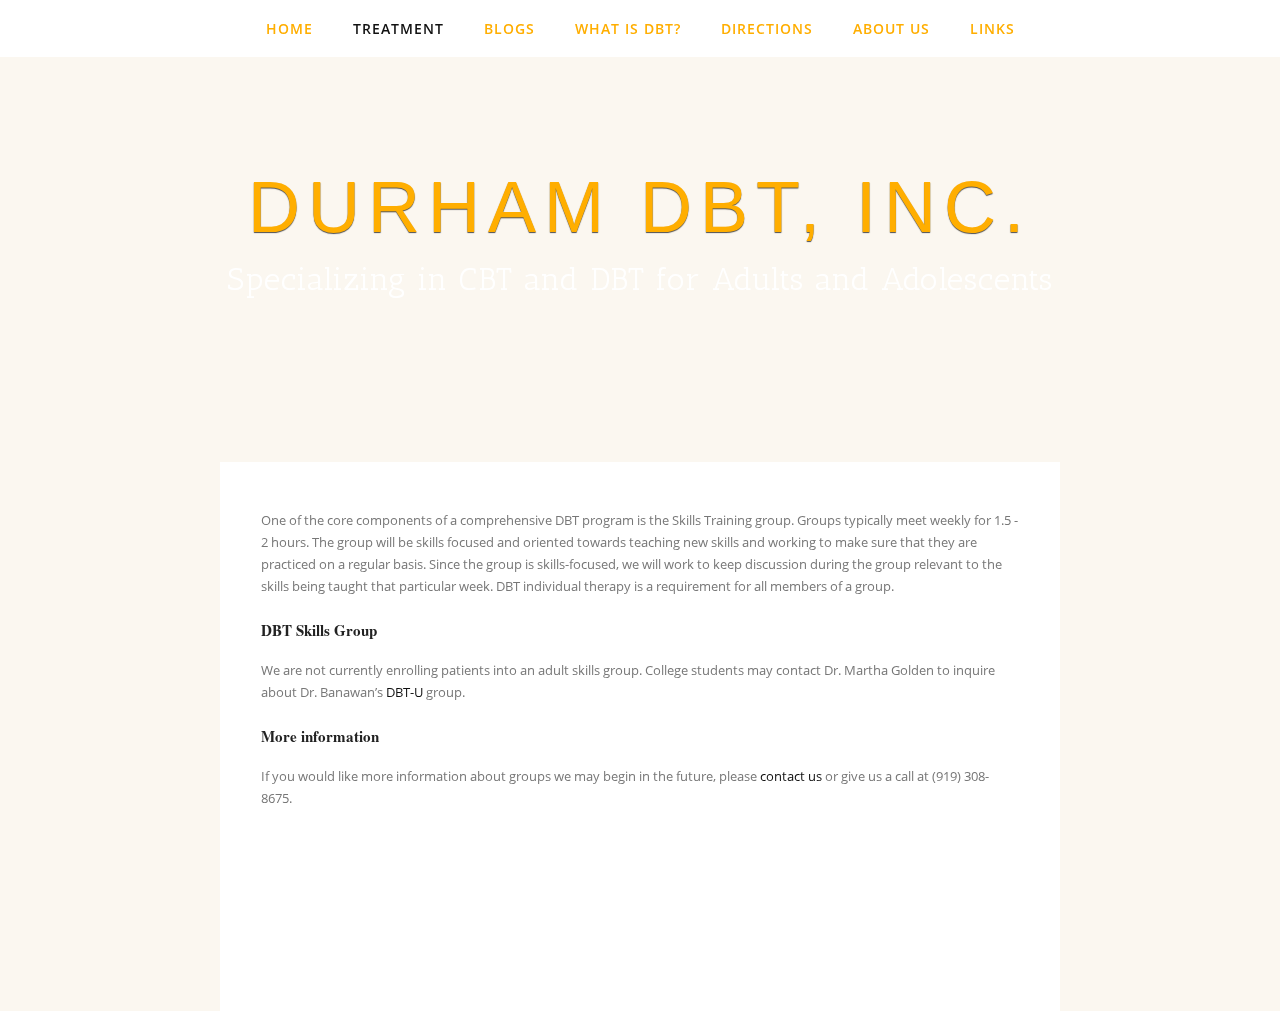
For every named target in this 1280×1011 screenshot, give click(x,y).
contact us (791, 776)
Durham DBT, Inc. (640, 207)
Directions (767, 28)
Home (289, 28)
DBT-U (404, 692)
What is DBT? (628, 28)
